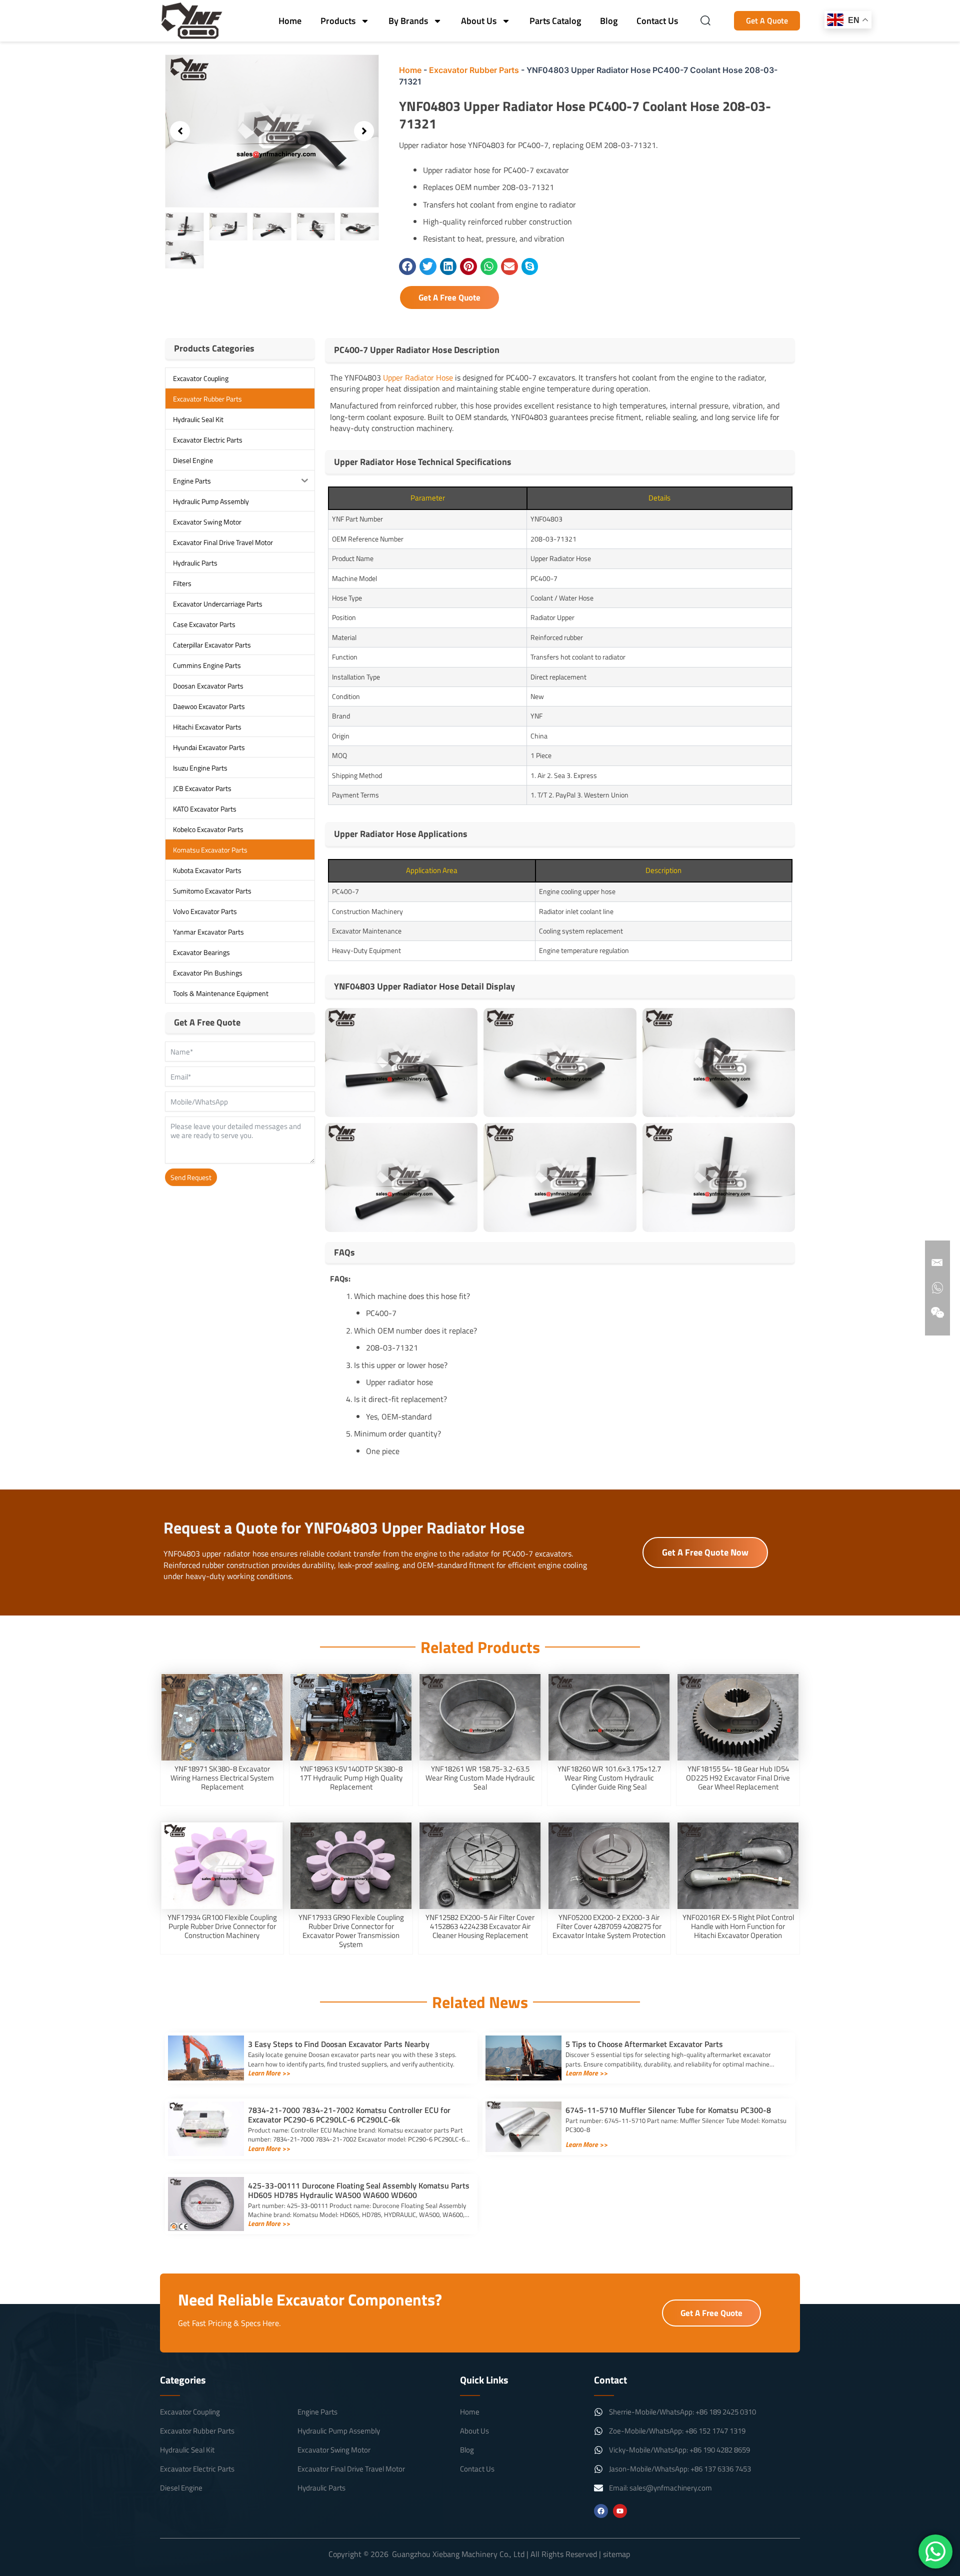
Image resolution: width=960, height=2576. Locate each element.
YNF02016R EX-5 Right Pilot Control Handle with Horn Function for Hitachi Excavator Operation (738, 1926)
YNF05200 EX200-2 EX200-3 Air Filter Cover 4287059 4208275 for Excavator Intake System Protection (609, 1926)
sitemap (616, 2554)
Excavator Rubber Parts (474, 70)
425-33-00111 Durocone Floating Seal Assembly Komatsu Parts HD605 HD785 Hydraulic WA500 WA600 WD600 (359, 2190)
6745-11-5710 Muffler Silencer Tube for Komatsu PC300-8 (668, 2110)
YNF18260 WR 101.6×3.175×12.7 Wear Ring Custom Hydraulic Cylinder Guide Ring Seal (609, 1778)
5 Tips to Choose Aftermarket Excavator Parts (644, 2044)
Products (338, 21)
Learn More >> (269, 2073)
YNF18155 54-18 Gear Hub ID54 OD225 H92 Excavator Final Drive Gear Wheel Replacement (738, 1778)
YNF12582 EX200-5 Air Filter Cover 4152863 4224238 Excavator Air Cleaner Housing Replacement (480, 1926)
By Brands (408, 21)
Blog (609, 21)
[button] (180, 131)
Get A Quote (767, 20)
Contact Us (657, 21)
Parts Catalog (555, 21)
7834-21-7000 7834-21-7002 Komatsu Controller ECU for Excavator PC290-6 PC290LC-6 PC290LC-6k (349, 2115)
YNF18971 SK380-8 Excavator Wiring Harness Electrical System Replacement (222, 1778)
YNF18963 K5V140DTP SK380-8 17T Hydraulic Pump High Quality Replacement (351, 1778)
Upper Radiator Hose (418, 377)
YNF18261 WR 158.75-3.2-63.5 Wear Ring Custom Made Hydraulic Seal (480, 1778)
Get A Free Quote (449, 297)
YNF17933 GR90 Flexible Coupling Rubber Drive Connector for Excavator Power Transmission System (351, 1931)
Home (290, 21)
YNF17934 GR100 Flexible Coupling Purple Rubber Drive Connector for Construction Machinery (222, 1926)
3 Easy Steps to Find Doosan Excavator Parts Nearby (339, 2044)
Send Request (191, 1177)
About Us (479, 21)
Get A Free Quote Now (705, 1552)
